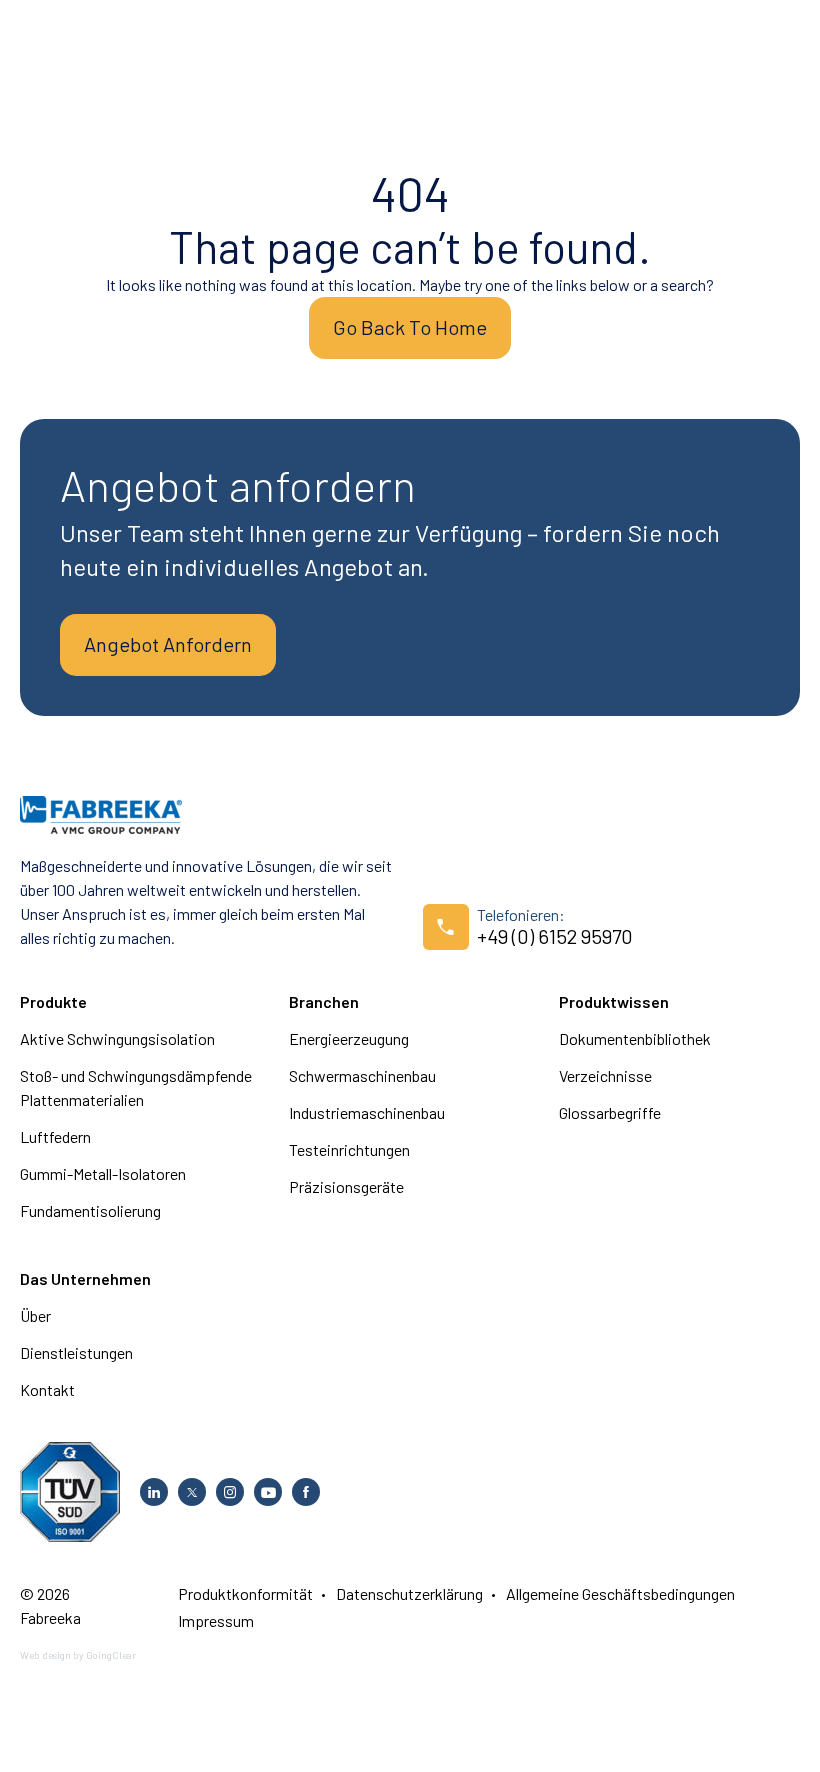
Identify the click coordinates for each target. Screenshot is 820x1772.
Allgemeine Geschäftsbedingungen (620, 1593)
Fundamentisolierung (90, 1210)
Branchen (324, 1001)
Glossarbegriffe (610, 1112)
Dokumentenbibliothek (635, 1038)
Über (35, 1315)
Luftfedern (55, 1136)
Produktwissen (614, 1001)
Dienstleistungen (76, 1352)
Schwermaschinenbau (362, 1075)
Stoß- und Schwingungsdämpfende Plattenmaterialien (136, 1087)
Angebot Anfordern (168, 644)
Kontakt (47, 1389)
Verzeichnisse (605, 1075)
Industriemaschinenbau (367, 1112)
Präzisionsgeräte (346, 1186)
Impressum (216, 1620)
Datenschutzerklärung (409, 1593)
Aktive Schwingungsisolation (117, 1038)
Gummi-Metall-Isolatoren (103, 1173)
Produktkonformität (245, 1593)
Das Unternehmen (85, 1278)
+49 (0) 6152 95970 (555, 936)
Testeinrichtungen (349, 1149)
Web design (45, 1655)
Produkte (53, 1001)
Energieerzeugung (349, 1038)
